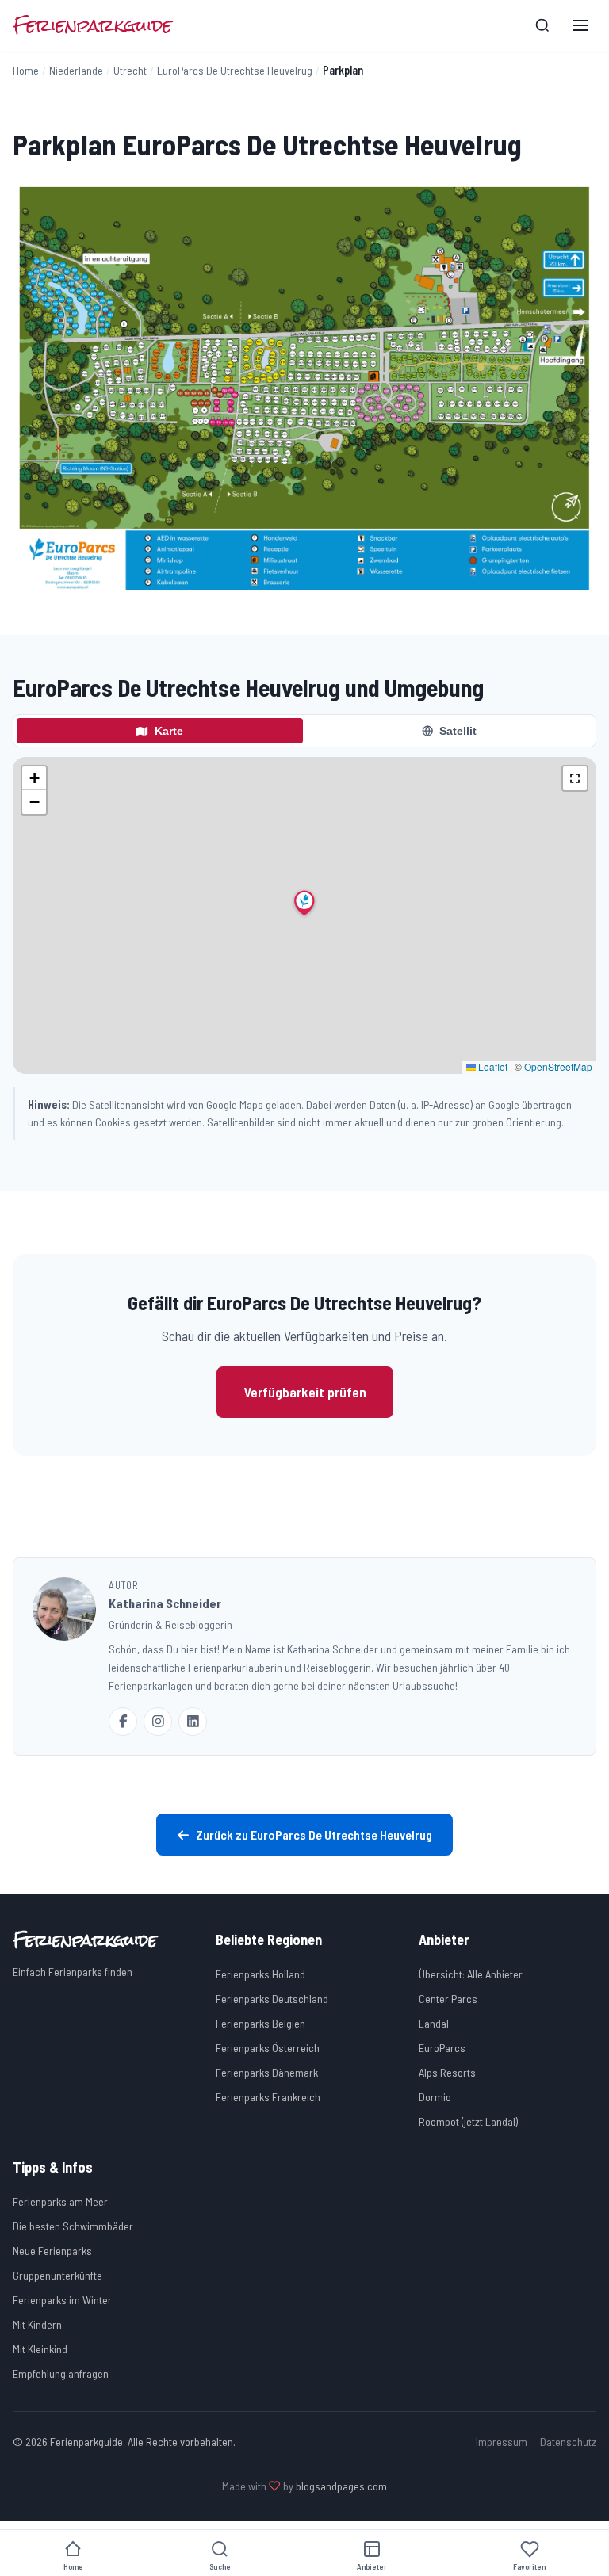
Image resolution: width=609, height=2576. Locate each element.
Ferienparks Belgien (260, 2023)
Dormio (435, 2097)
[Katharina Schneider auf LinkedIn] (193, 1722)
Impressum (502, 2442)
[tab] (160, 731)
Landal (434, 2023)
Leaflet (492, 1066)
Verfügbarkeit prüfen (305, 1392)
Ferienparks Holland (260, 1974)
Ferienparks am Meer (60, 2201)
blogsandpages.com (341, 2486)
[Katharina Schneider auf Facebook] (123, 1722)
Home (26, 70)
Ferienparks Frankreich (268, 2097)
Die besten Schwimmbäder (73, 2226)
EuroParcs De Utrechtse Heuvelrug (235, 70)
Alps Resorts (447, 2072)
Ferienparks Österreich (268, 2048)
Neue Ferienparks (52, 2251)
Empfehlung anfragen (61, 2373)
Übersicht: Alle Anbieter (471, 1974)
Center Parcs (448, 1999)
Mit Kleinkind (40, 2349)
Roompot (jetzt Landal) (468, 2121)
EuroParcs (442, 2048)
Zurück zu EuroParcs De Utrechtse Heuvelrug (314, 1835)
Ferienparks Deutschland (272, 1999)
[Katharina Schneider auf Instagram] (158, 1722)
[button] (304, 903)
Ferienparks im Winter (62, 2300)
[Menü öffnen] (580, 25)
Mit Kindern (37, 2324)
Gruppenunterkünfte (57, 2275)
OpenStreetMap (558, 1066)
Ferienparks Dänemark (267, 2072)
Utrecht (130, 70)
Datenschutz (568, 2442)
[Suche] (542, 25)
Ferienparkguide (92, 25)
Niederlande (76, 70)
